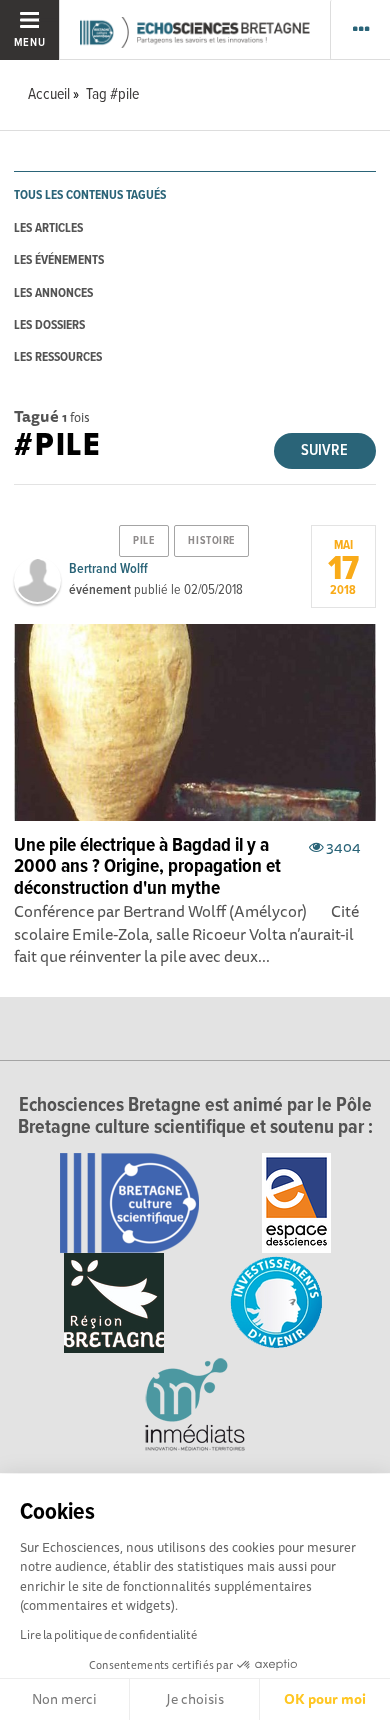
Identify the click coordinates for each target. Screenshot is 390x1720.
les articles (48, 228)
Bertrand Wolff (108, 569)
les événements (59, 260)
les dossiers (49, 325)
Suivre (324, 450)
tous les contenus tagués (90, 195)
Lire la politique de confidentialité (108, 1634)
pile (143, 541)
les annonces (53, 293)
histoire (211, 541)
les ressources (58, 357)
